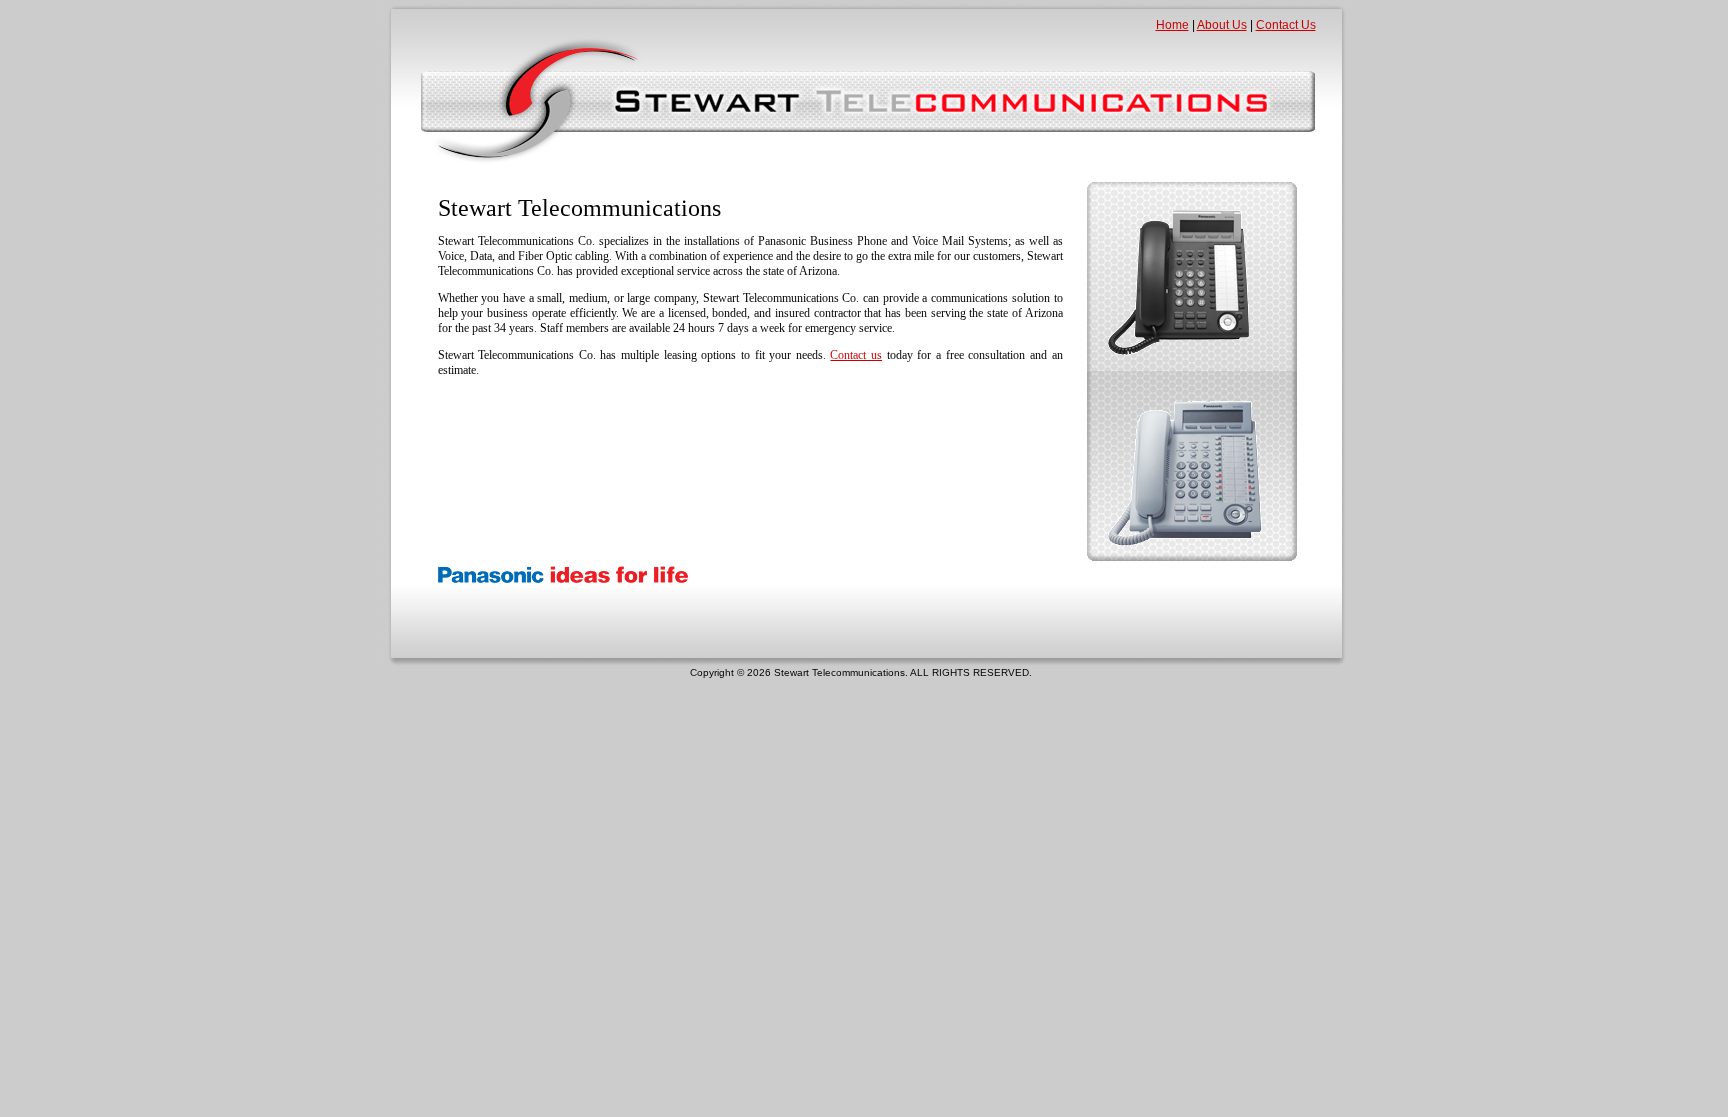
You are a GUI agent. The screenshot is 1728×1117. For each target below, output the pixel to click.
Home (1172, 25)
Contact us (856, 355)
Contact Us (1286, 25)
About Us (1222, 25)
